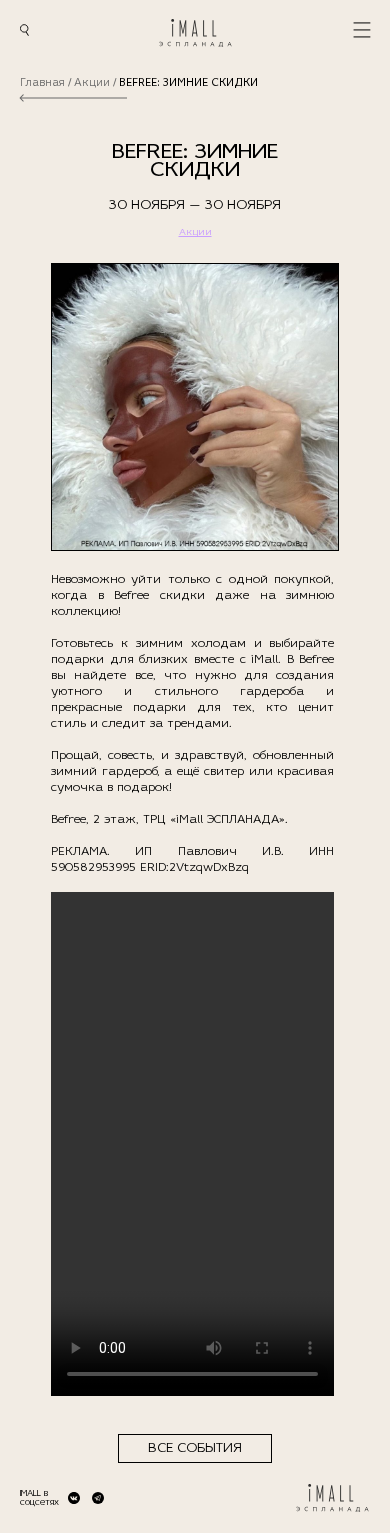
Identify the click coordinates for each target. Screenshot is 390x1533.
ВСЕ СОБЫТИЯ (195, 1448)
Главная (42, 83)
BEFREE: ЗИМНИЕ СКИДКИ (188, 83)
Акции (92, 83)
